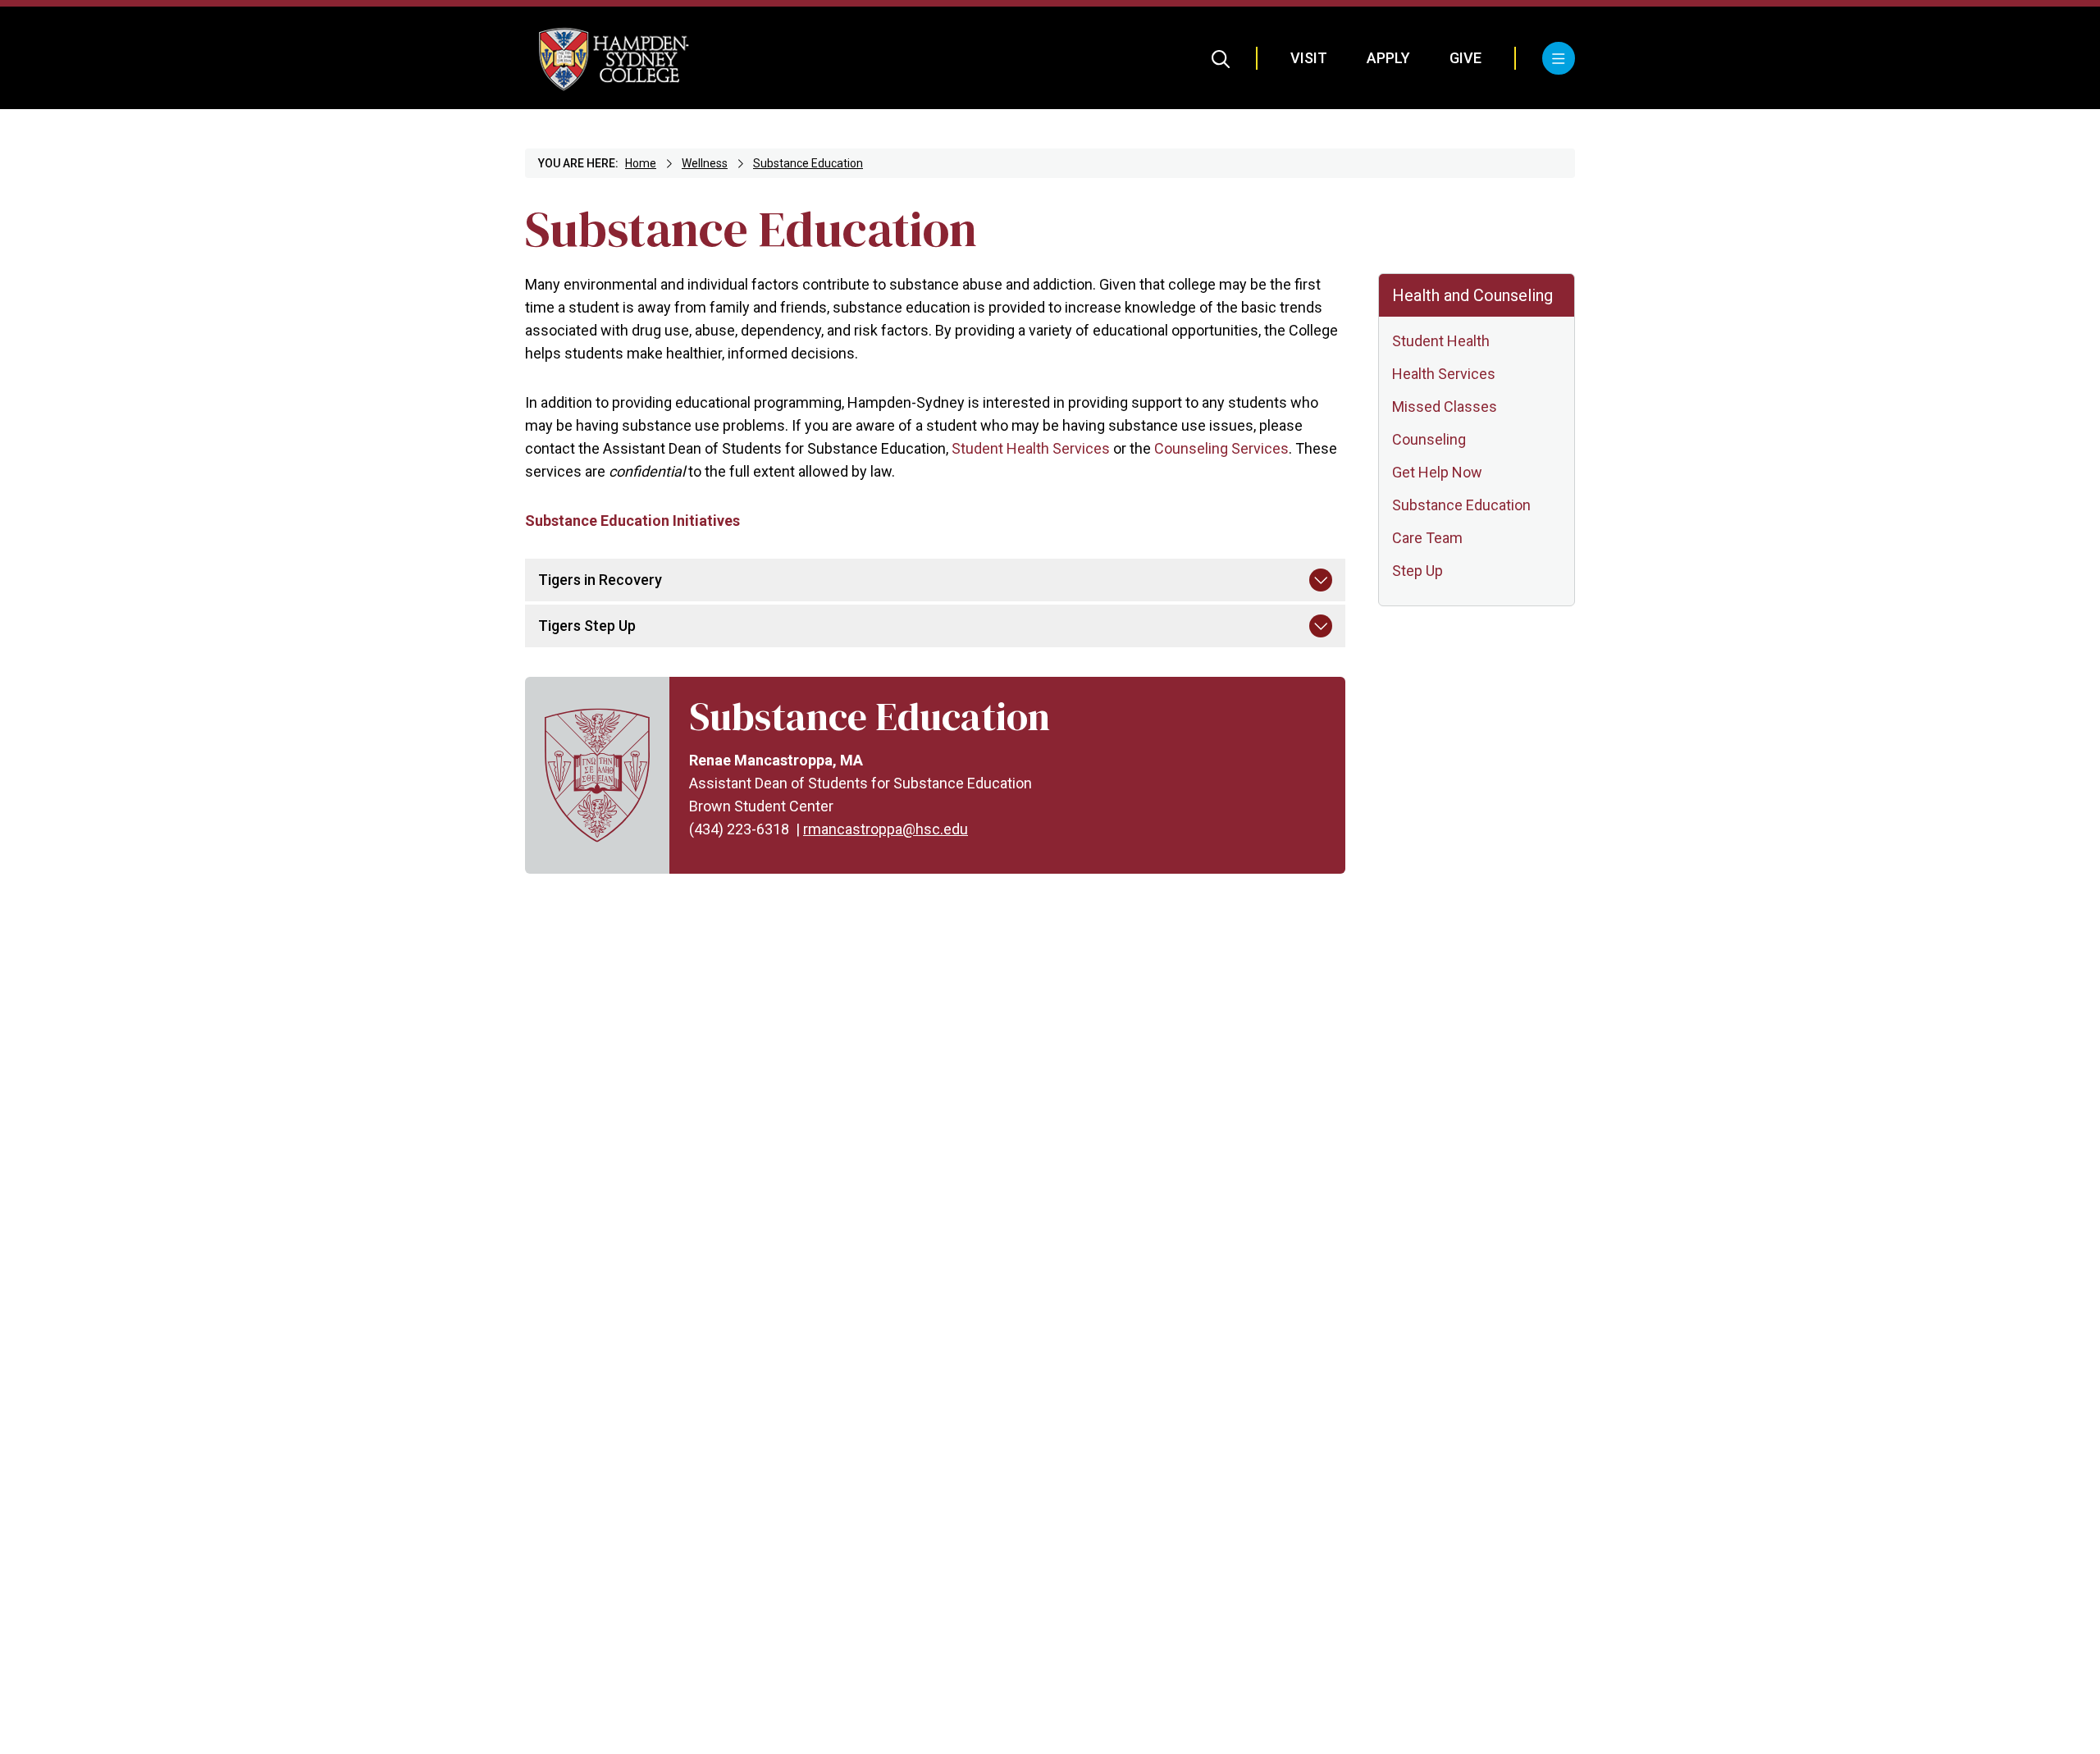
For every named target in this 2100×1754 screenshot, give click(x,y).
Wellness (705, 163)
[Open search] (1221, 58)
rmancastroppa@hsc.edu (886, 829)
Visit (1309, 58)
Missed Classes (1445, 407)
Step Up (1417, 571)
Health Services (1444, 374)
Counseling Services (1221, 448)
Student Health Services (1031, 448)
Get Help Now (1437, 472)
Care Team (1427, 538)
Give (1465, 58)
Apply (1388, 58)
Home (641, 163)
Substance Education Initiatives (632, 521)
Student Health (1441, 341)
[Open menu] (1559, 58)
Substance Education (808, 163)
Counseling (1429, 439)
